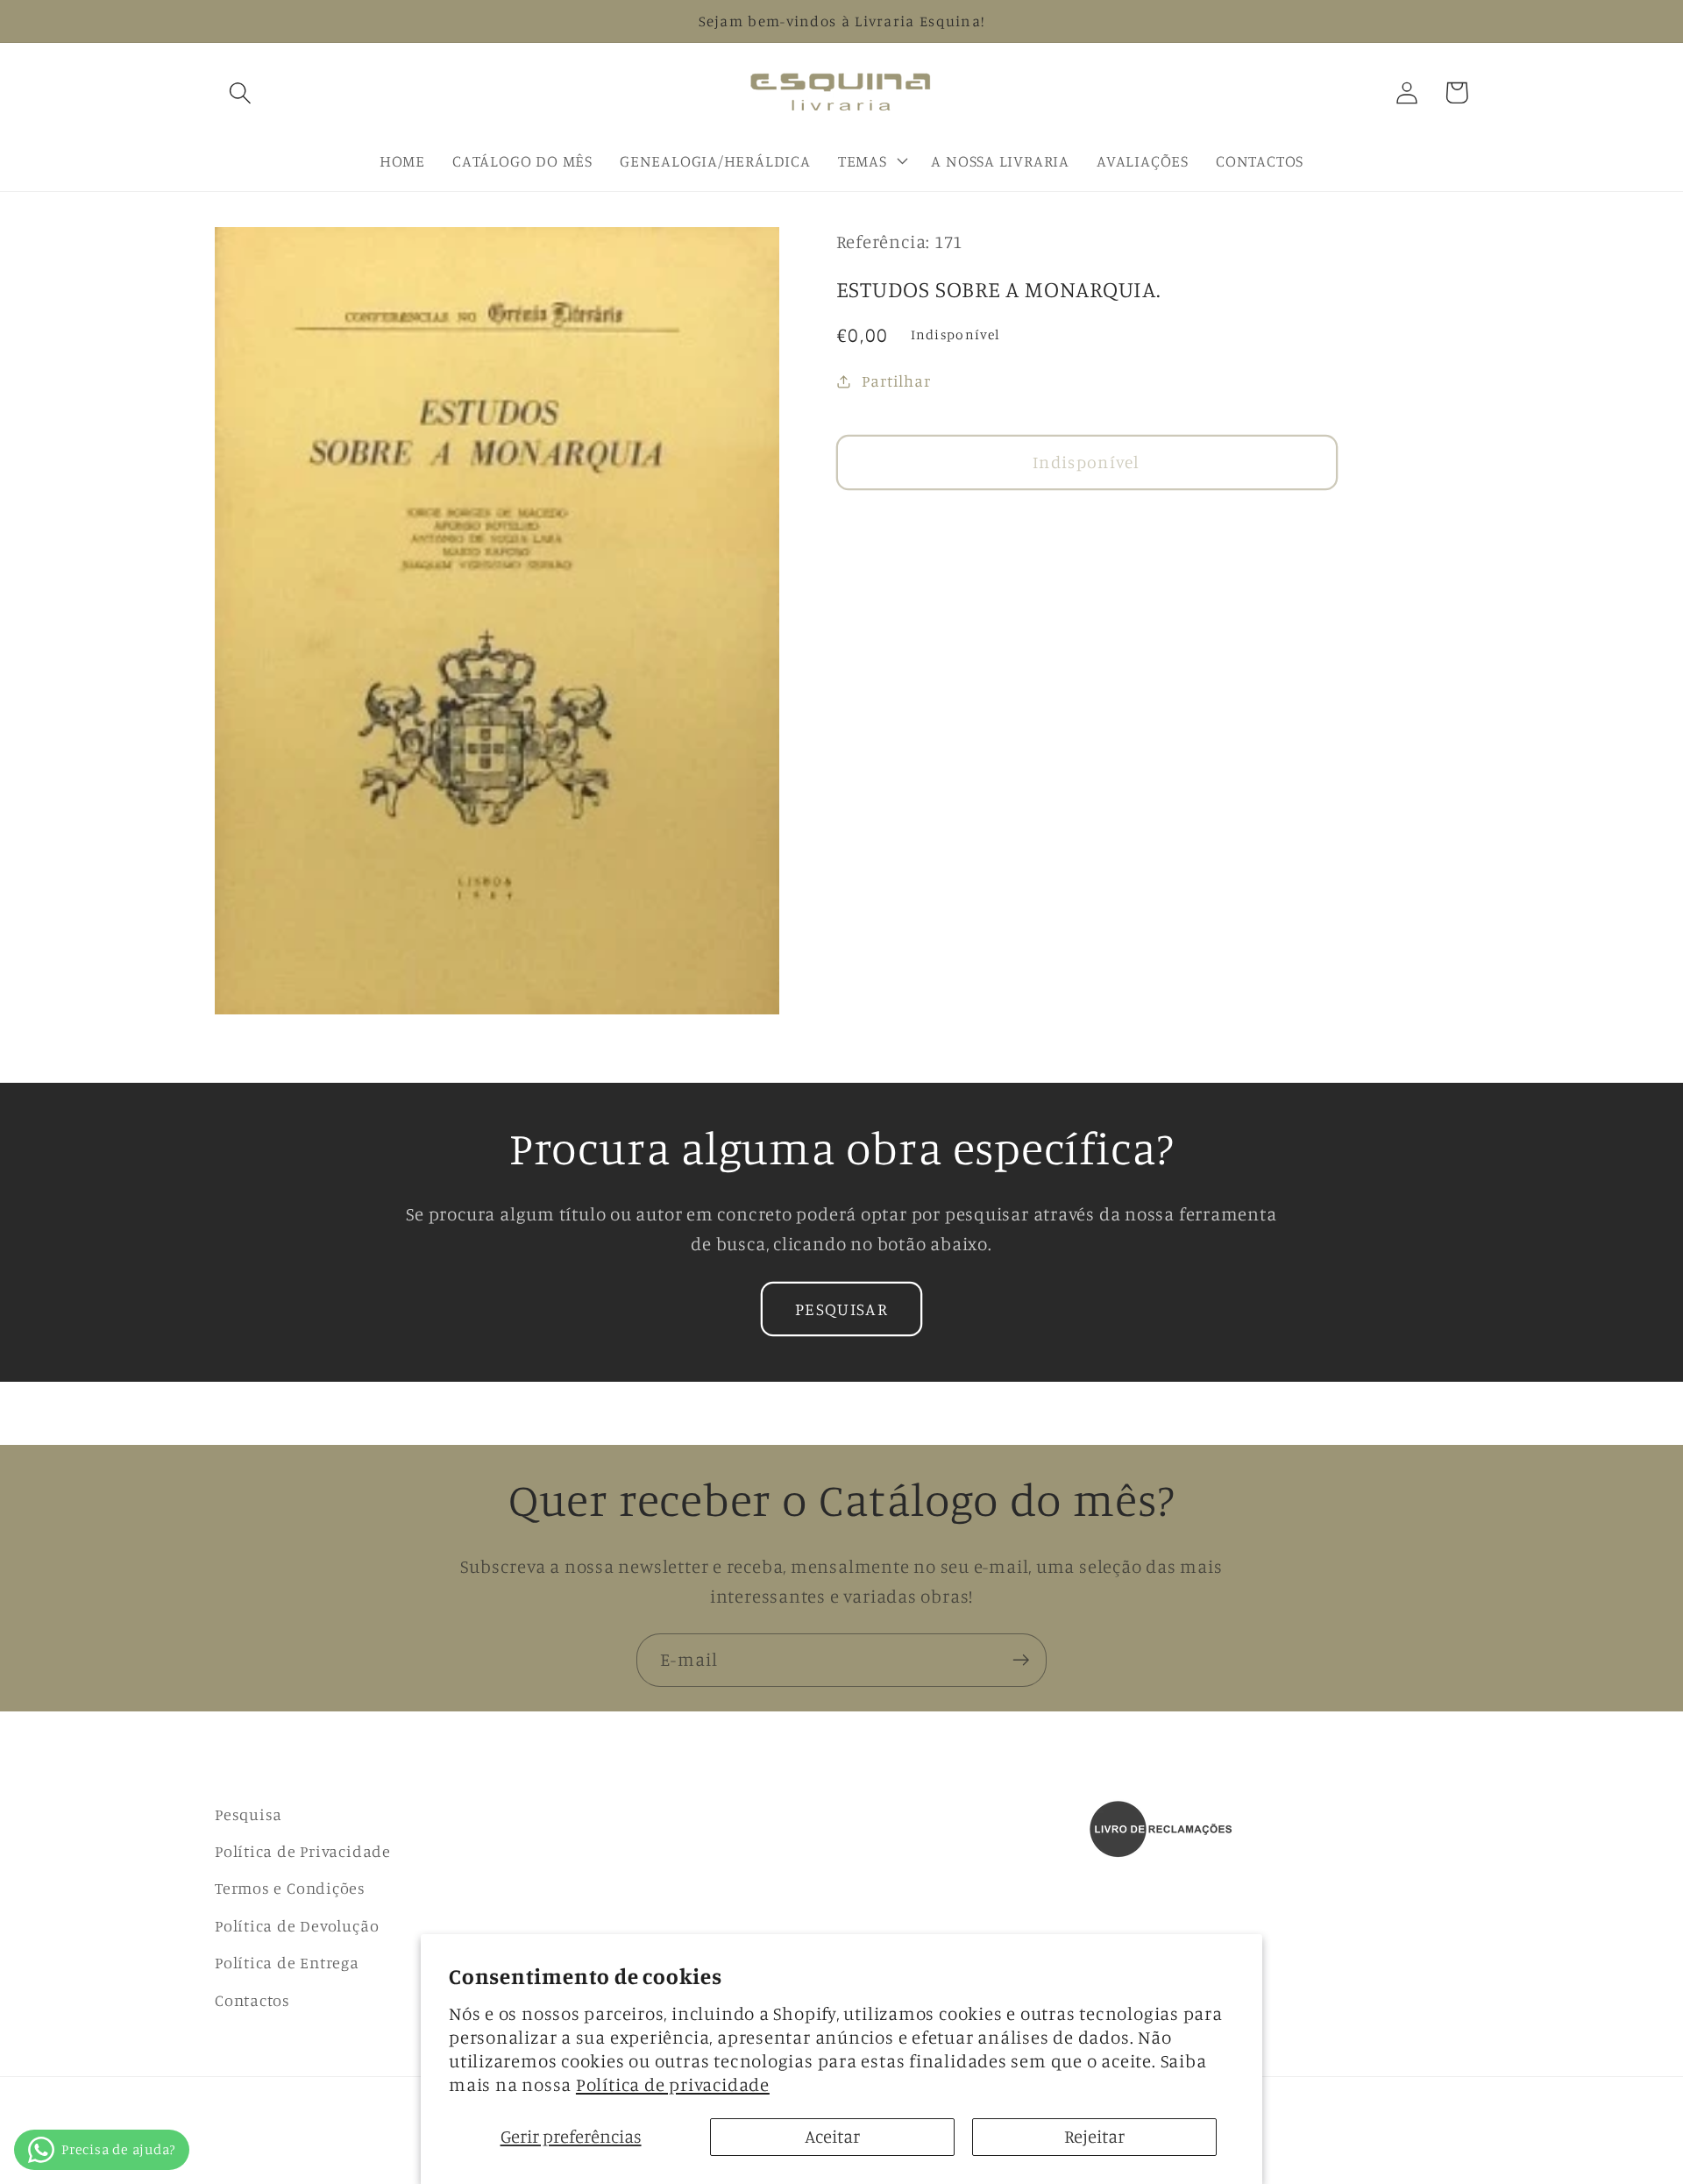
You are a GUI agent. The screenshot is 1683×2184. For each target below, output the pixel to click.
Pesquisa (249, 1814)
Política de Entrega (287, 1962)
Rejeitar (1094, 2136)
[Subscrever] (1021, 1660)
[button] (240, 92)
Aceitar (832, 2136)
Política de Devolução (297, 1925)
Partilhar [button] (896, 381)
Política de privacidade (673, 2084)
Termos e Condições (290, 1888)
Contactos (252, 2000)
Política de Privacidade (303, 1851)
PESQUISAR (841, 1309)
